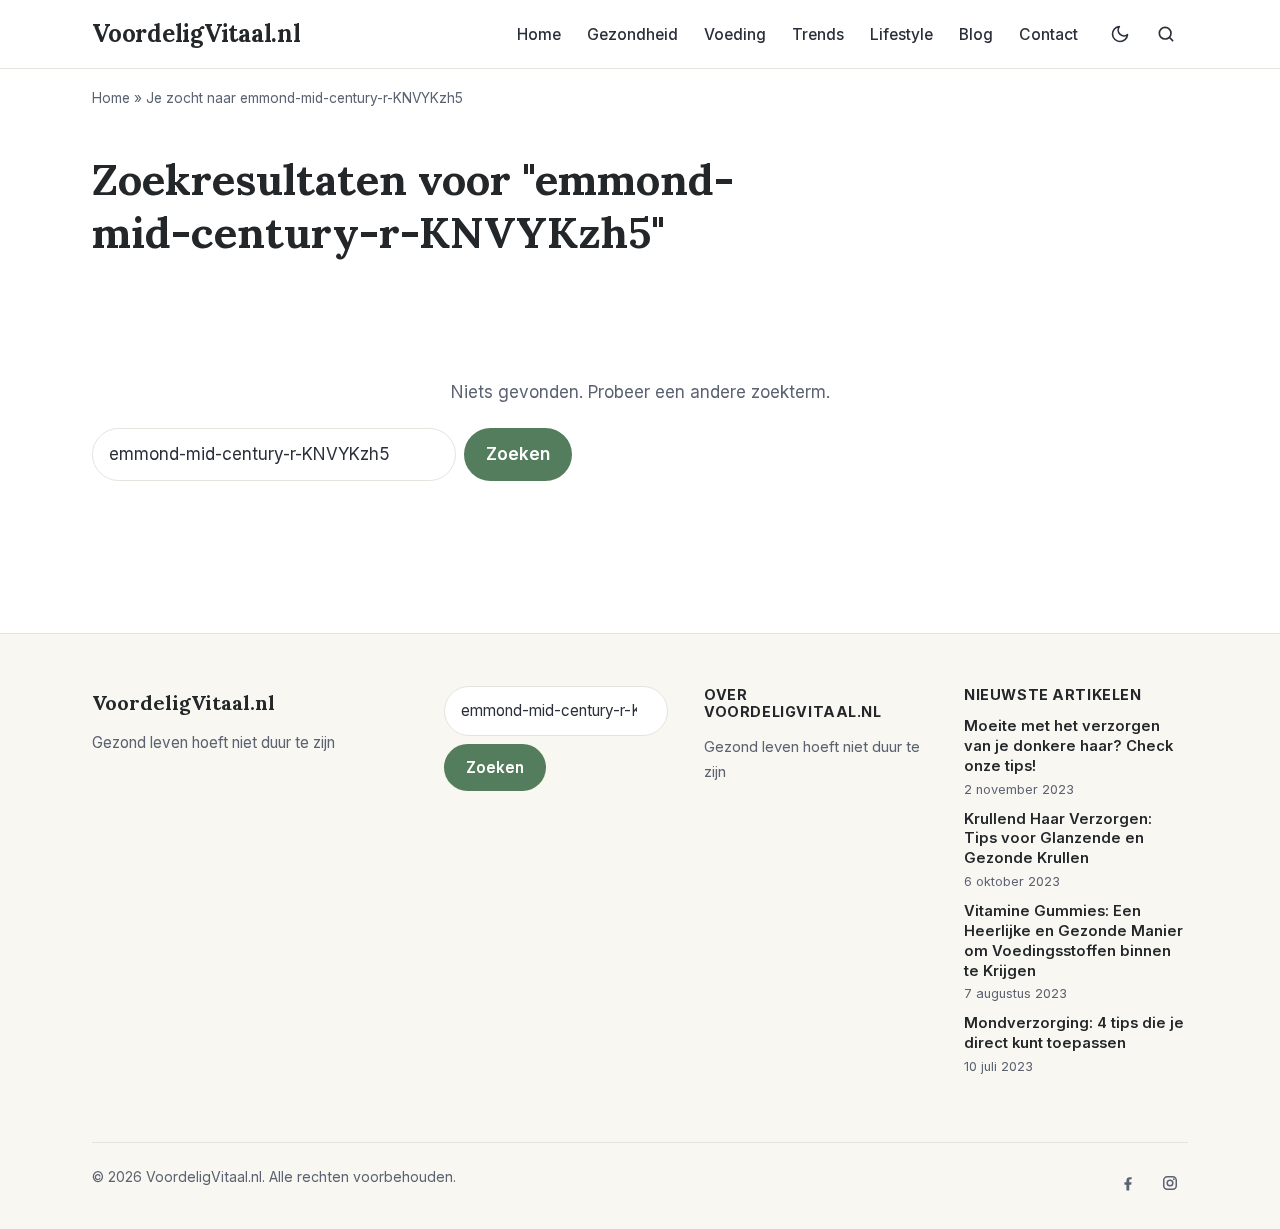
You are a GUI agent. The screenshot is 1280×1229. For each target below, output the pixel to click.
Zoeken (518, 454)
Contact (1048, 34)
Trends (818, 34)
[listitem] (1128, 1183)
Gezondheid (632, 34)
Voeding (735, 34)
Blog (976, 34)
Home (539, 34)
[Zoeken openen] (1166, 34)
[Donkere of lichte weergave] (1120, 34)
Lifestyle (901, 34)
